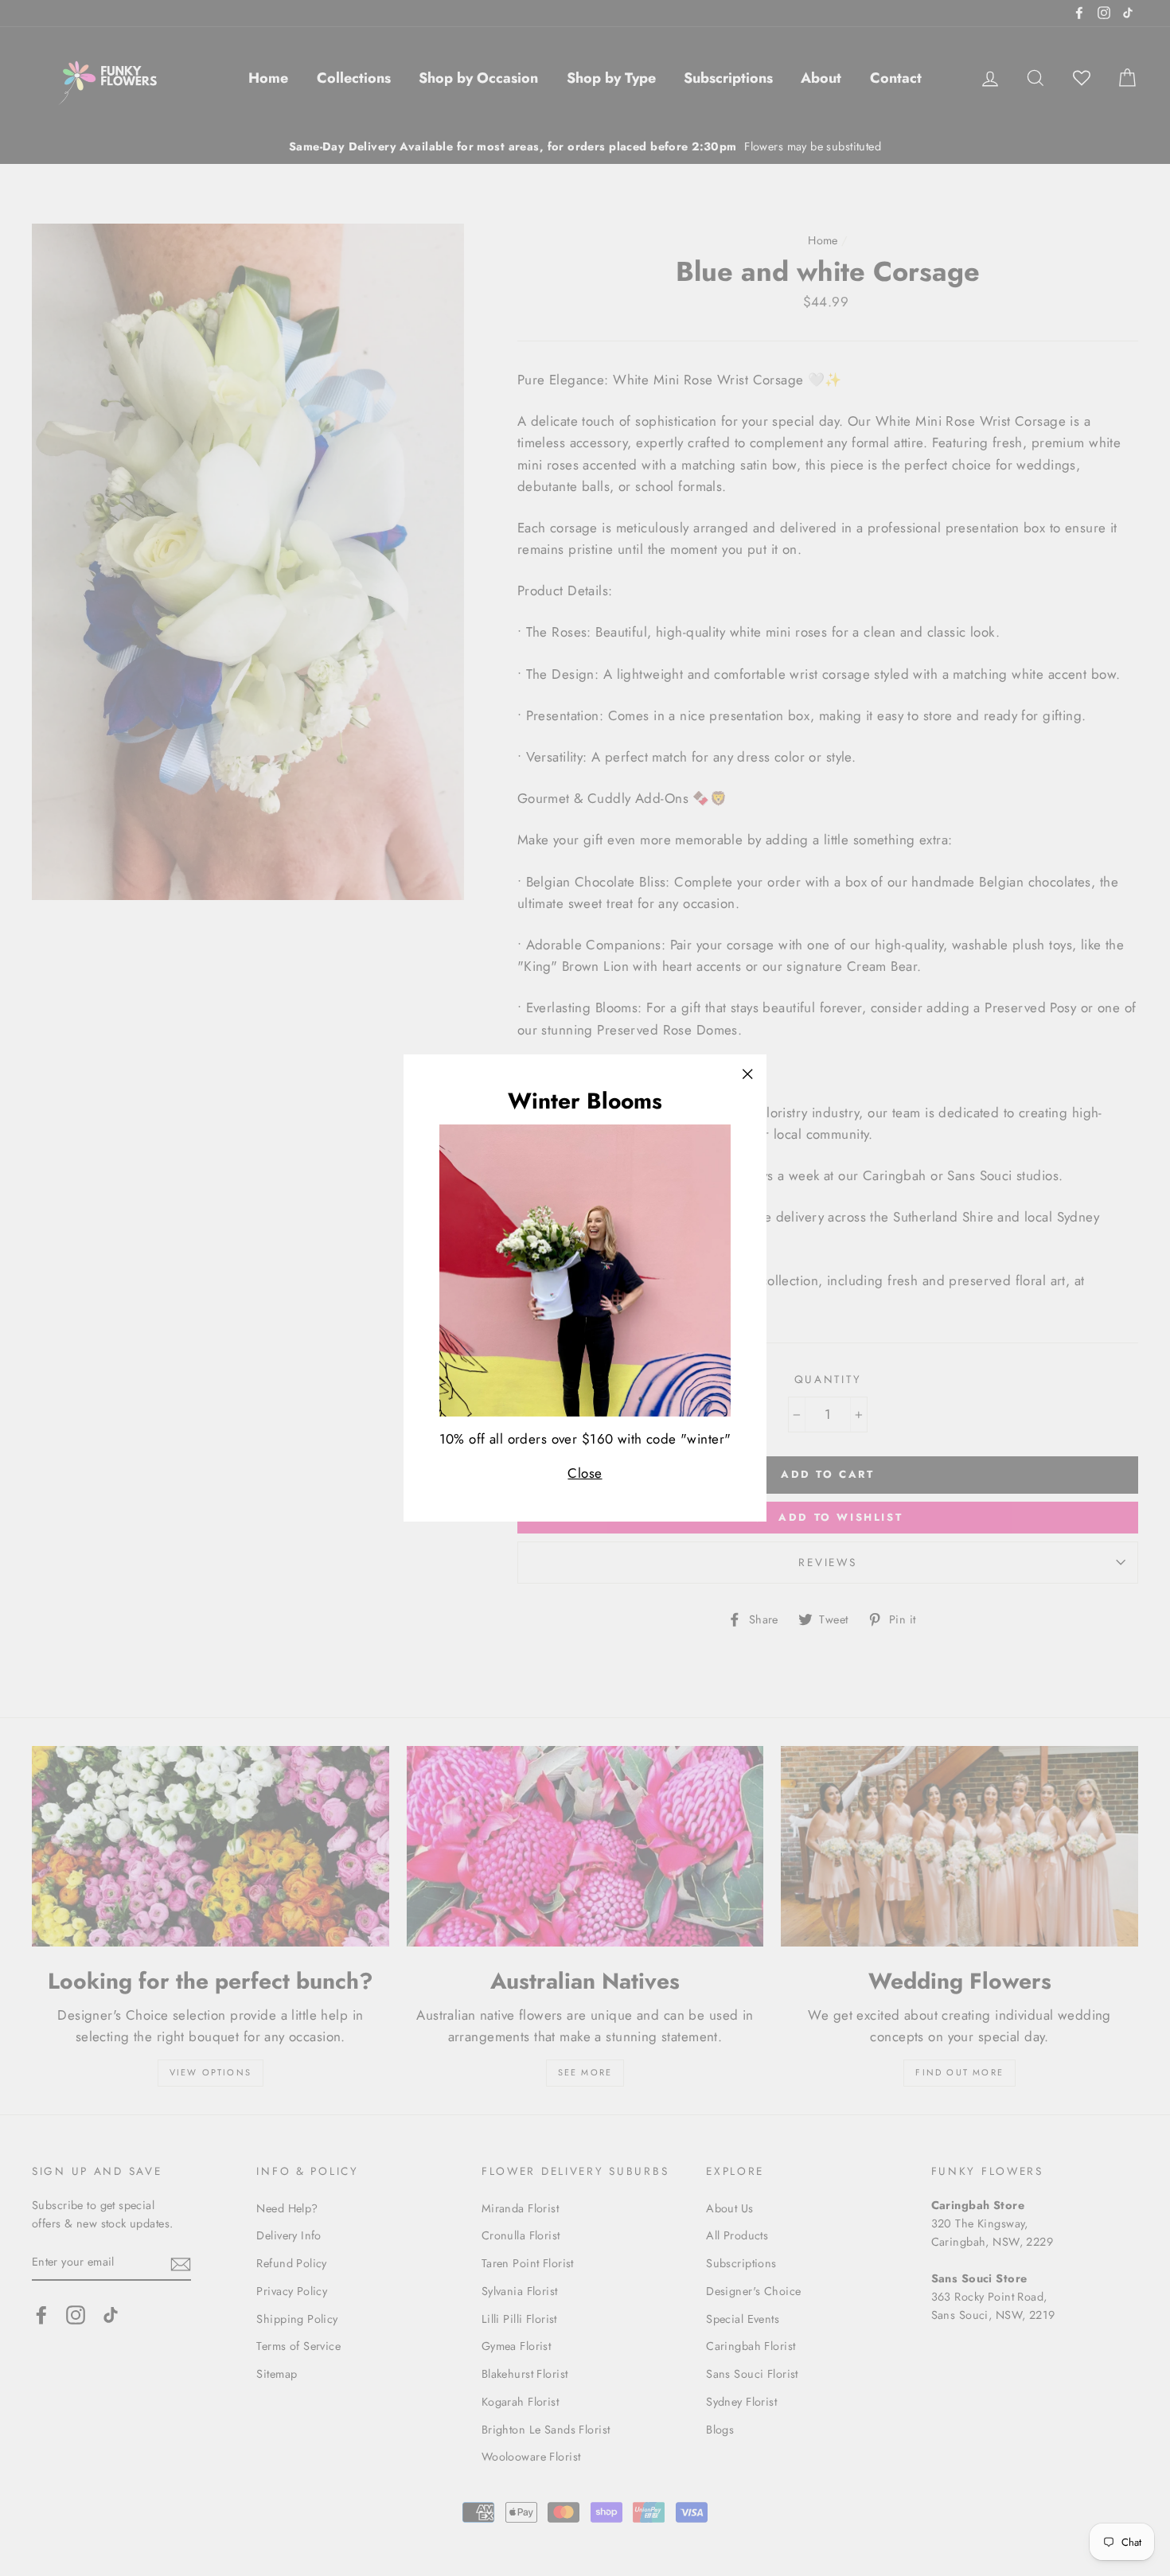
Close (585, 1473)
